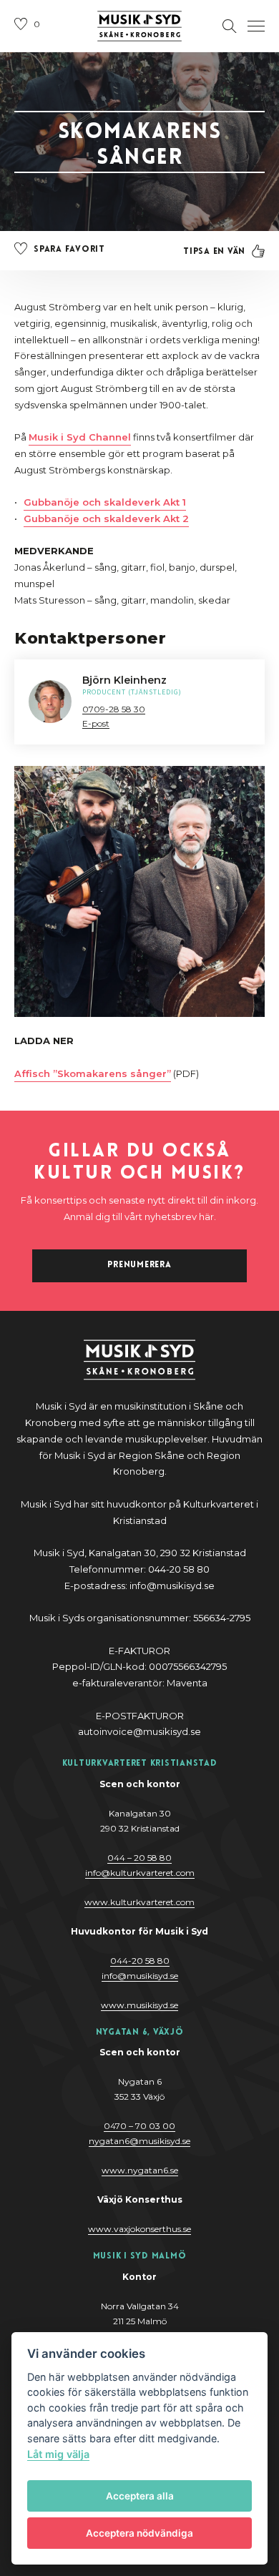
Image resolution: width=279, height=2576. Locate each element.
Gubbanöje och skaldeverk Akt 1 (105, 502)
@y (140, 1976)
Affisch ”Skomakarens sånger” (93, 1073)
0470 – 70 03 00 (139, 2126)
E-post (96, 723)
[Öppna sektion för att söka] (230, 26)
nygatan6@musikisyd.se (139, 2141)
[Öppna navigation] (256, 26)
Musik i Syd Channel (80, 437)
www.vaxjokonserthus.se (139, 2229)
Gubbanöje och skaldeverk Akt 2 (106, 518)
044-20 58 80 (140, 1961)
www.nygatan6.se (140, 2170)
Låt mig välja (58, 2454)
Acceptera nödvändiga (139, 2533)
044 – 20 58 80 (139, 1858)
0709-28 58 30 (114, 709)
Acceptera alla (140, 2496)
